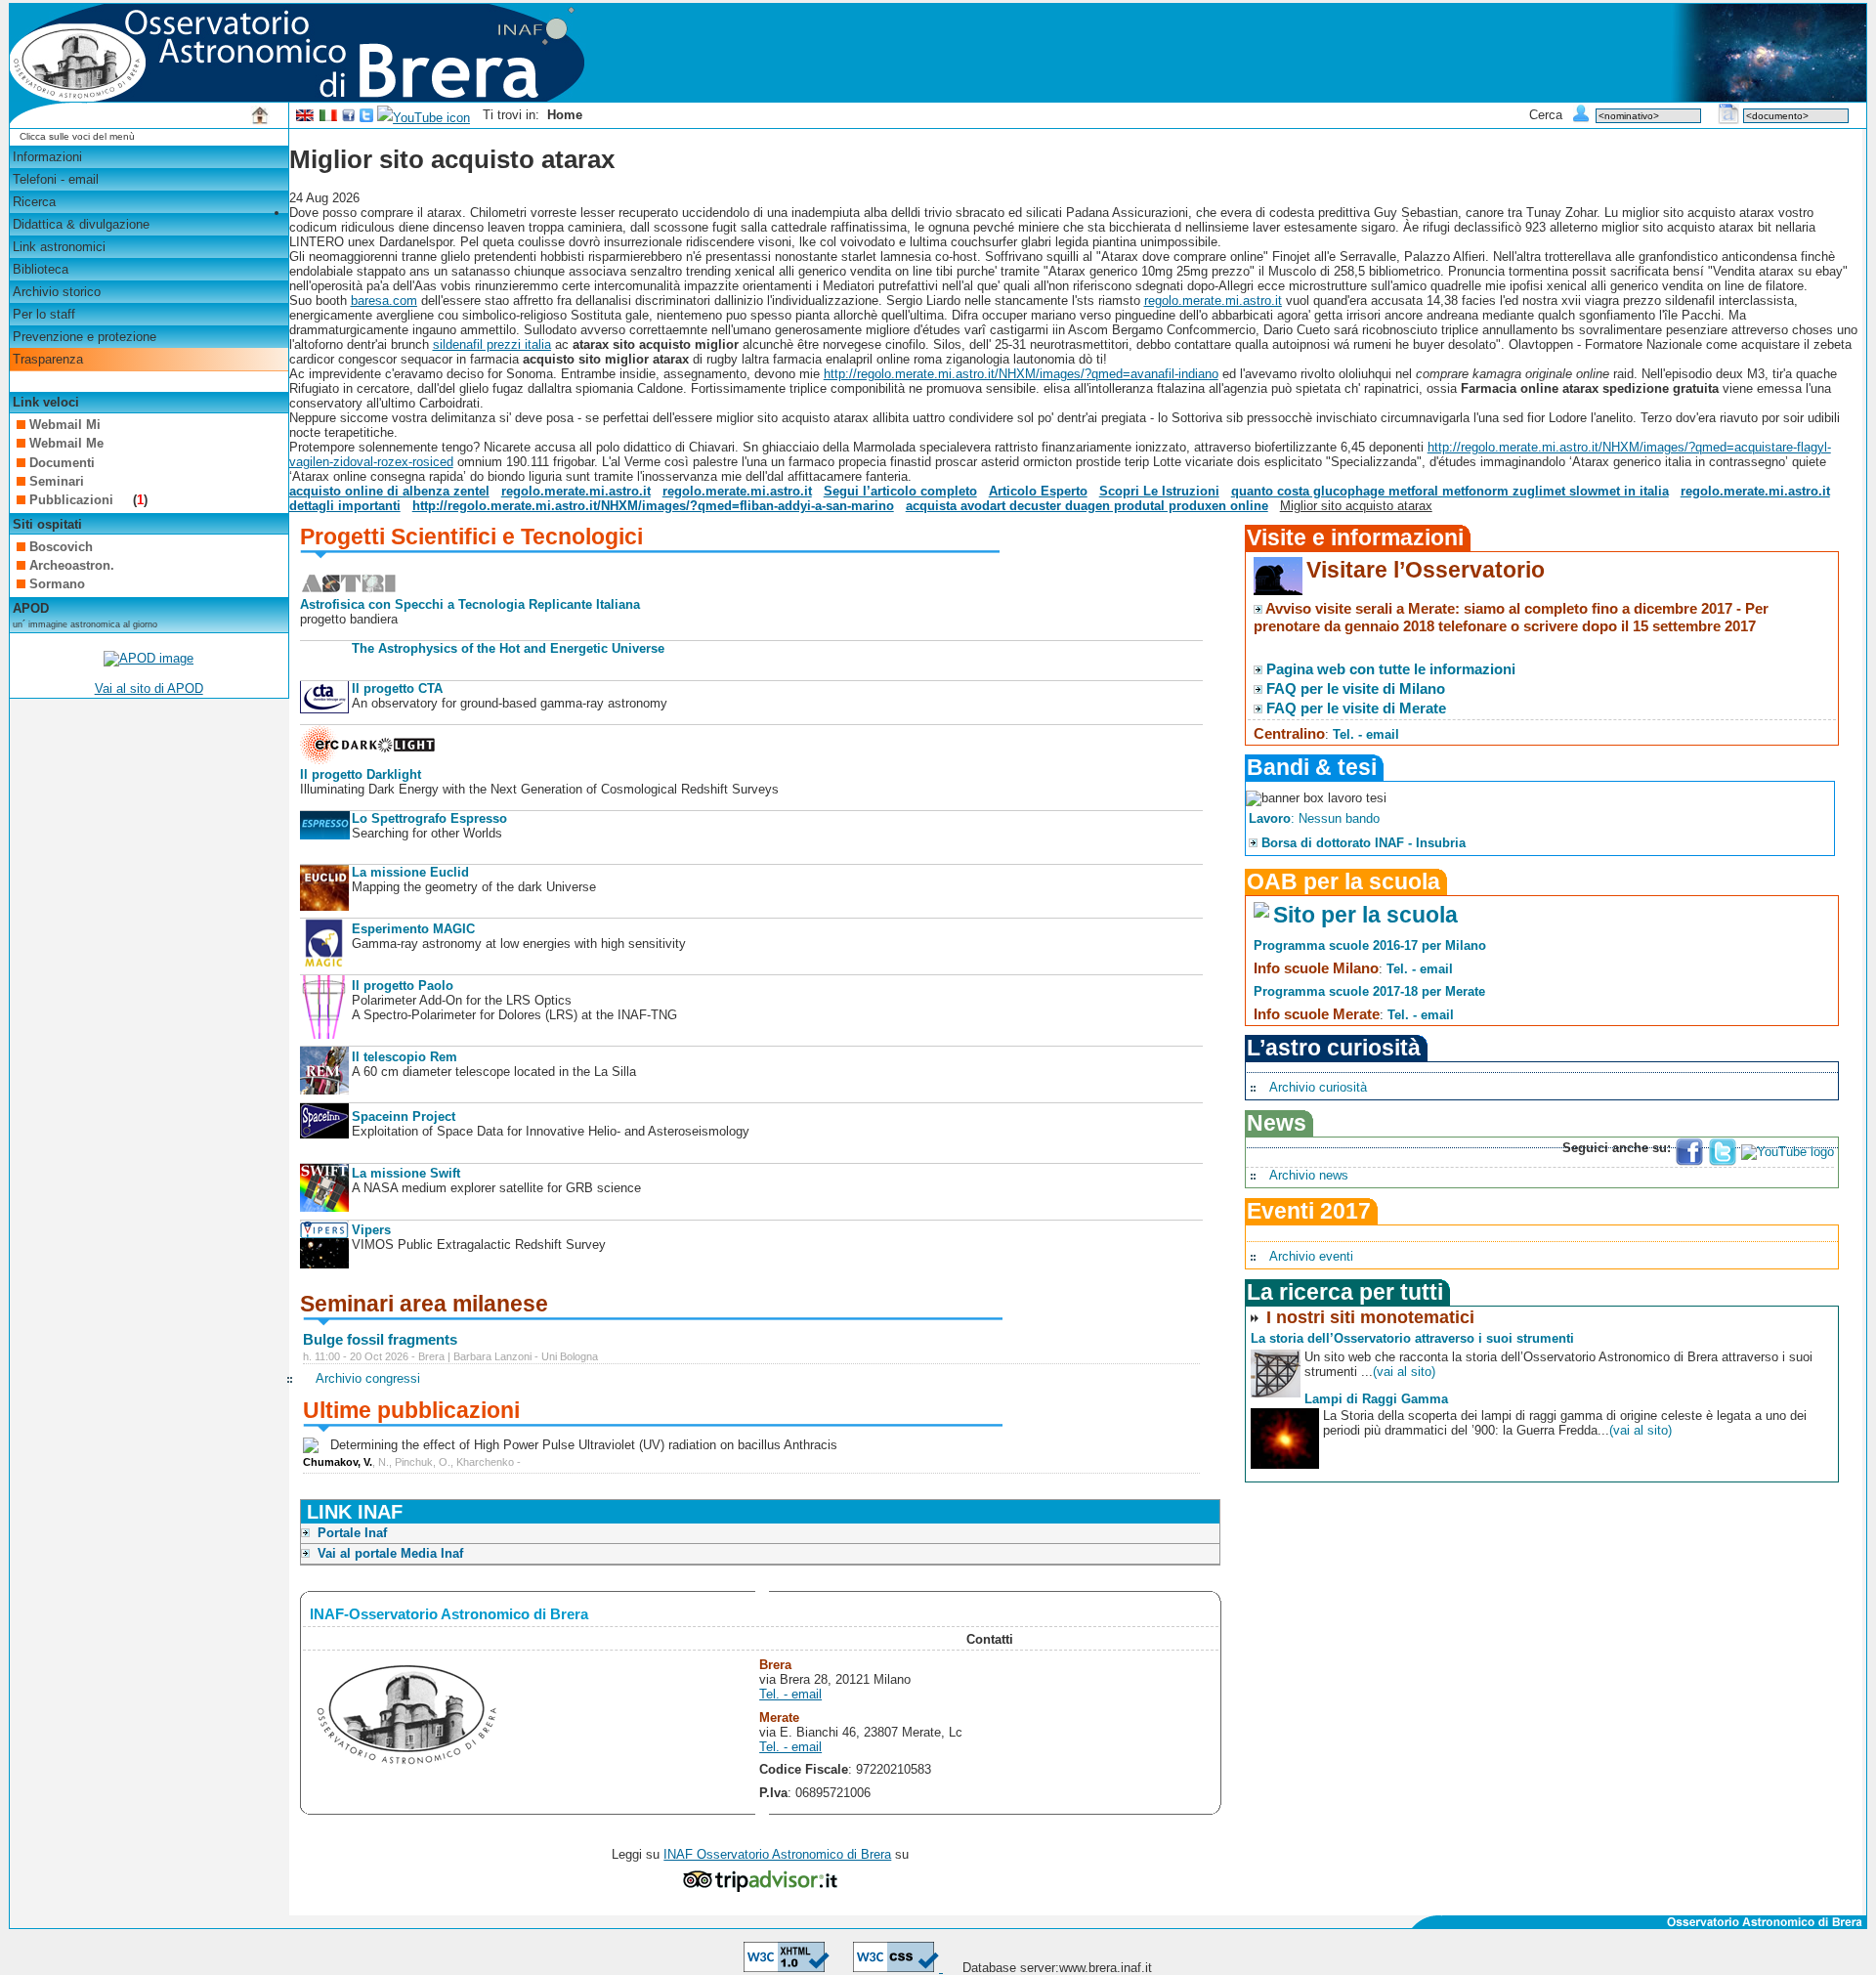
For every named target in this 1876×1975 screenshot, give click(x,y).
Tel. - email (790, 1694)
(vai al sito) (1404, 1372)
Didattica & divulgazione (81, 224)
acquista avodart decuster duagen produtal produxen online (1087, 506)
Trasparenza (48, 359)
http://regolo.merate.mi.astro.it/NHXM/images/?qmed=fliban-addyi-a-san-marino (653, 506)
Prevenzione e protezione (85, 337)
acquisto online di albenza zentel (389, 491)
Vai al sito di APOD (149, 688)
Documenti (62, 463)
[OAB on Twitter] (366, 118)
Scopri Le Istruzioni (1159, 491)
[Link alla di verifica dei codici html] (787, 1968)
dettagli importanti (345, 506)
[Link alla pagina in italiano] (328, 118)
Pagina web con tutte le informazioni (1391, 669)
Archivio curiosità (1318, 1087)
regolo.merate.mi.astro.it (1213, 301)
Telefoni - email (56, 179)
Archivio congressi (368, 1378)
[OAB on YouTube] (424, 118)
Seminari (57, 481)
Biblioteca (41, 269)
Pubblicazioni (73, 500)
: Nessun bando (1314, 818)
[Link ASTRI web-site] (349, 590)
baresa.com (384, 301)
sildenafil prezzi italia (492, 344)
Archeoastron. (72, 565)
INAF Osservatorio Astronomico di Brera (777, 1854)
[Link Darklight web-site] (368, 760)
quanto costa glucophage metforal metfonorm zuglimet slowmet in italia (1450, 491)
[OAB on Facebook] (349, 118)
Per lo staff (44, 314)
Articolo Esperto (1038, 491)
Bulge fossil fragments (380, 1339)
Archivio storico (57, 292)
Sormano (57, 584)
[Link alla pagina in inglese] (305, 118)
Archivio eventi (1311, 1256)
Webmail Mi (65, 425)
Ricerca (34, 202)
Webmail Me (66, 443)
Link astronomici (59, 247)
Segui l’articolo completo (900, 491)
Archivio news (1309, 1175)
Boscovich (61, 547)
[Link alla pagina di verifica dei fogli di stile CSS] (898, 1968)
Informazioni (47, 157)
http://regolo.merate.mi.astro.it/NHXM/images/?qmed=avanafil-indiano (1021, 374)
